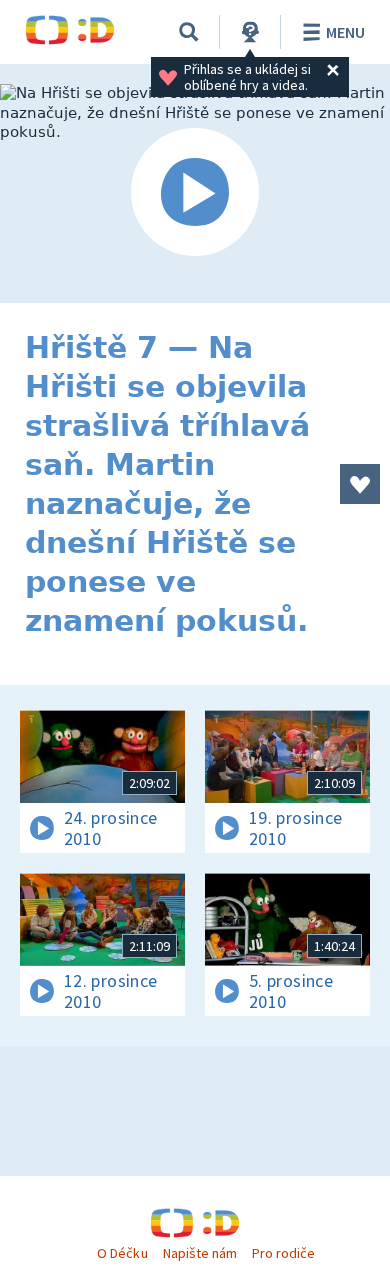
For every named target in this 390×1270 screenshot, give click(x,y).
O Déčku (122, 1253)
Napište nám (200, 1253)
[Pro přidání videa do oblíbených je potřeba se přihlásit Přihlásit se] (360, 484)
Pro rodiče (283, 1253)
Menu (345, 32)
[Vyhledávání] (189, 32)
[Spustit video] (195, 193)
